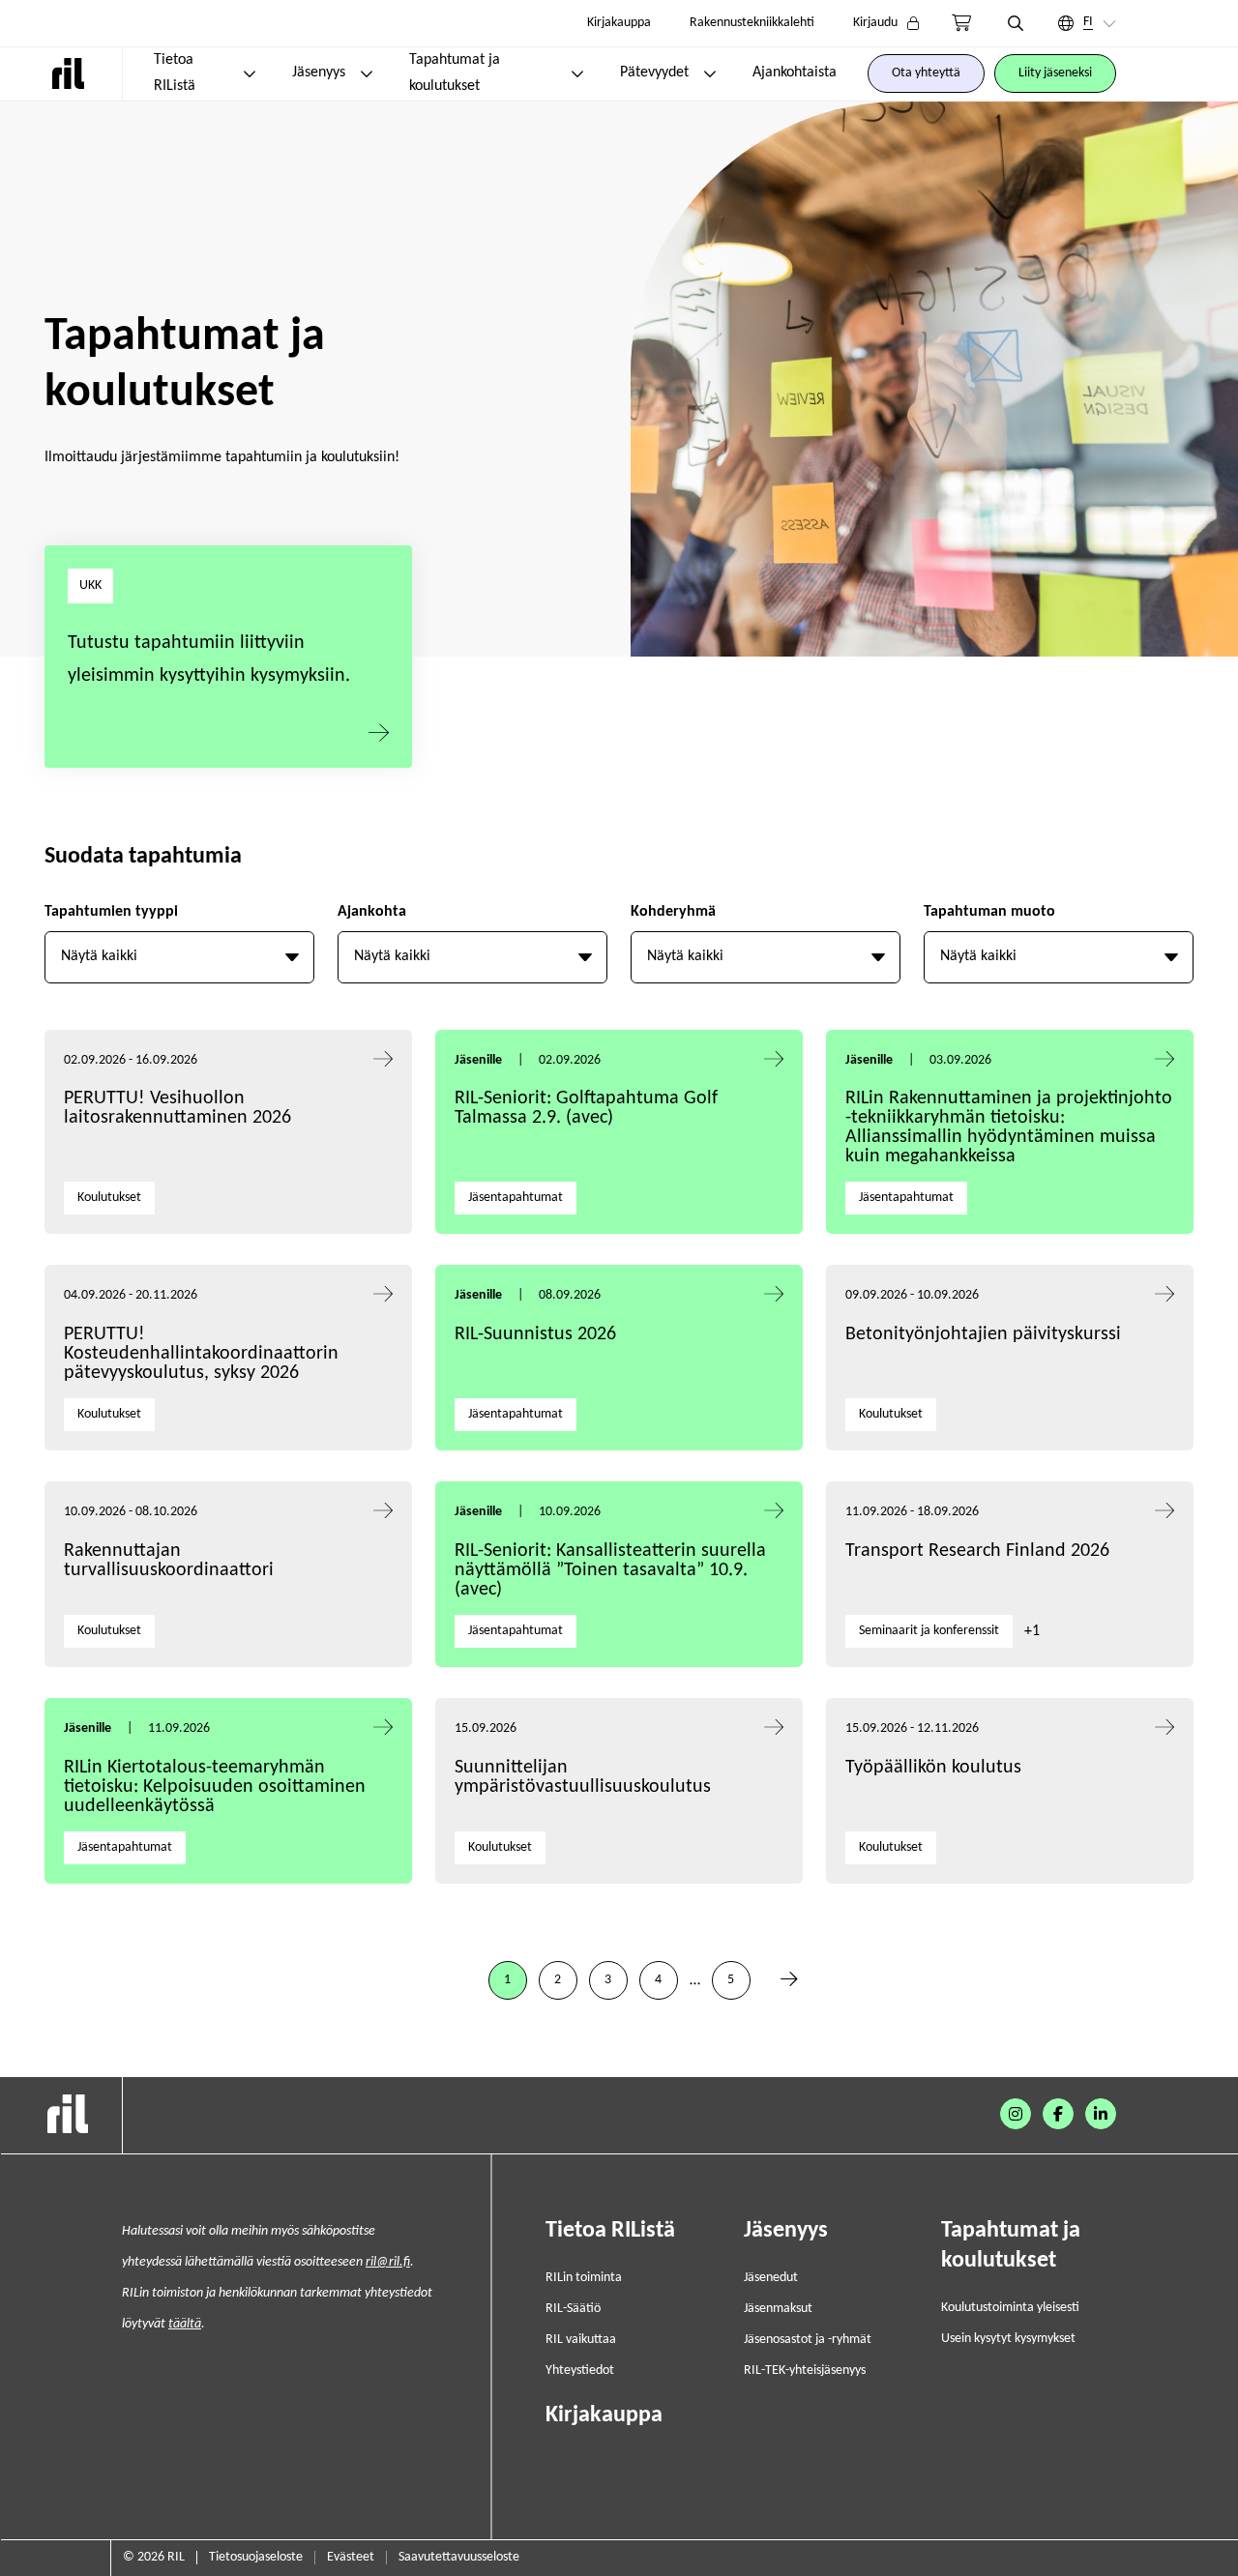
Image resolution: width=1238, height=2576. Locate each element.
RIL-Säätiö (573, 2309)
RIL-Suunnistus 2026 (535, 1334)
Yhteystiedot (580, 2371)
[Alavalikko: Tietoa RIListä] (250, 73)
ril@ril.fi (388, 2262)
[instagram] (1016, 2114)
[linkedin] (1101, 2114)
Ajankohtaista (795, 73)
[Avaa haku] (1016, 23)
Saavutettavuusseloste (459, 2557)
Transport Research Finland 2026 (977, 1551)
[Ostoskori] (961, 23)
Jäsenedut (771, 2278)
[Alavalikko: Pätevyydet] (710, 73)
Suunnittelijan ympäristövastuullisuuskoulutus (583, 1777)
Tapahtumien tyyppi (111, 912)
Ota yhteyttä (926, 73)
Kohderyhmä (673, 912)
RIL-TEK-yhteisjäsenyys (805, 2371)
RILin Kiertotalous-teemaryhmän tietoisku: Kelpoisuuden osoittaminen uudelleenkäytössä (215, 1787)
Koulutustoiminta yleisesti (1010, 2308)
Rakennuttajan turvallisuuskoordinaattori (169, 1561)
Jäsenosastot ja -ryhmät (808, 2340)
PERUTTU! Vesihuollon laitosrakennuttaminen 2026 (177, 1108)
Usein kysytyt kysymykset (1008, 2339)
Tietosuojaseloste (256, 2557)
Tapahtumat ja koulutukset (455, 73)
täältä (185, 2324)
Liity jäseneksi (1055, 73)
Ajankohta (372, 912)
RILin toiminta (584, 2278)
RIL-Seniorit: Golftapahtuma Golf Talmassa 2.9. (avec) (586, 1108)
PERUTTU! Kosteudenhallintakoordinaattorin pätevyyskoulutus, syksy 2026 (201, 1354)
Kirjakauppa (619, 23)
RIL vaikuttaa (581, 2340)
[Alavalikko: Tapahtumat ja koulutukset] (577, 73)
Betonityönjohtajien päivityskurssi (986, 1334)
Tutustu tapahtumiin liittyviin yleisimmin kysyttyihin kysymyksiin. (209, 659)
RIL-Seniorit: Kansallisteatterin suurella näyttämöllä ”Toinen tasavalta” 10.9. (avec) (610, 1570)
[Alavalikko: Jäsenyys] (367, 73)
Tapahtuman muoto (989, 912)
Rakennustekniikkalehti (752, 23)
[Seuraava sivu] (789, 1980)
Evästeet (351, 2557)
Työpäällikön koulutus (933, 1768)
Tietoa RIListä (175, 73)
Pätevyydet (654, 73)
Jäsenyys (319, 73)
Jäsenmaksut (778, 2309)
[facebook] (1058, 2114)
